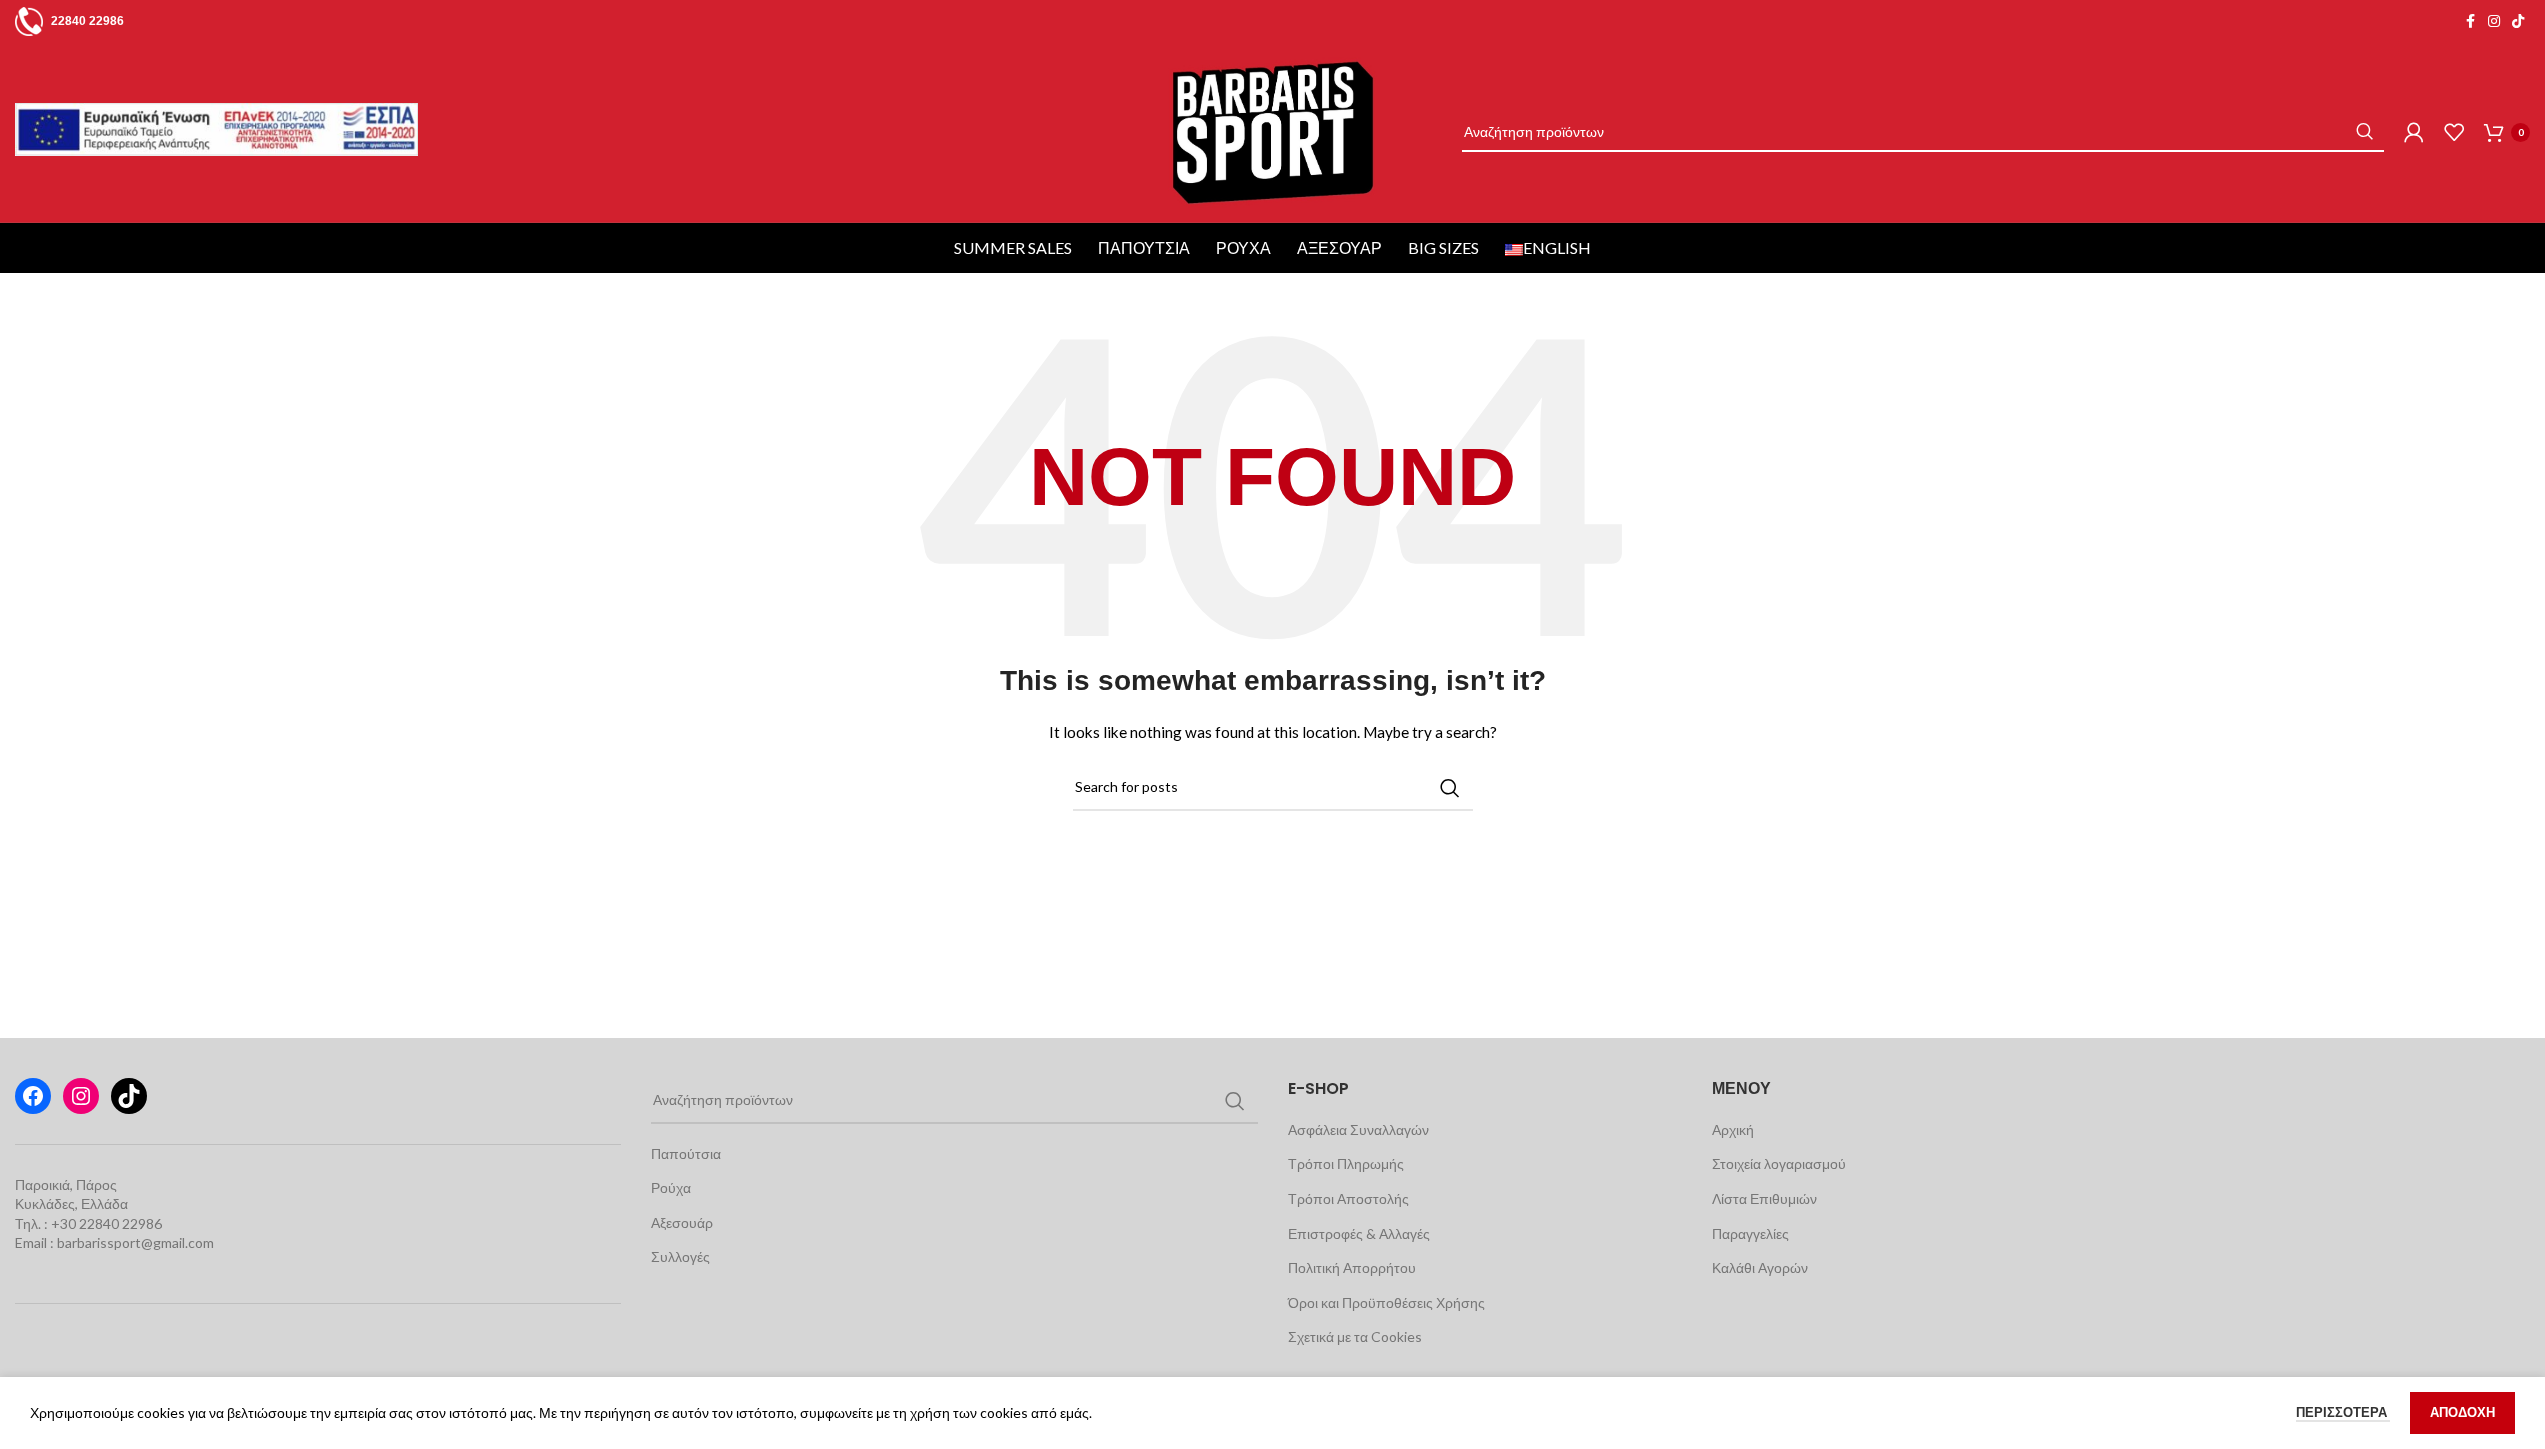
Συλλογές (680, 1256)
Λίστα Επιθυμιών (1764, 1198)
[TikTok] (129, 1096)
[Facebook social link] (2470, 21)
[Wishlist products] (2454, 132)
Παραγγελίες (1750, 1233)
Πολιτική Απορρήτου (1352, 1267)
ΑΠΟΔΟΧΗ (2462, 1412)
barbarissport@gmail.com (135, 1242)
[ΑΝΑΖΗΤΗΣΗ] (2364, 132)
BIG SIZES (1443, 247)
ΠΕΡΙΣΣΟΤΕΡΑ (2343, 1412)
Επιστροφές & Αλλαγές (1359, 1233)
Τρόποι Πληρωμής (1346, 1163)
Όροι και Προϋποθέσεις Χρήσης (1386, 1302)
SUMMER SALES (1013, 247)
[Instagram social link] (2494, 21)
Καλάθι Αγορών (1760, 1267)
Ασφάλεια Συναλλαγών (1358, 1129)
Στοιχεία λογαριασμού (1779, 1163)
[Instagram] (81, 1096)
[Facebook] (33, 1096)
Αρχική (1733, 1129)
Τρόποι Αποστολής (1348, 1198)
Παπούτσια (1144, 247)
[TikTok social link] (2518, 21)
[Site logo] (1272, 130)
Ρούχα (1243, 247)
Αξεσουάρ (1339, 247)
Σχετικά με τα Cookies (1355, 1336)
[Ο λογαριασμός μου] (2414, 132)
